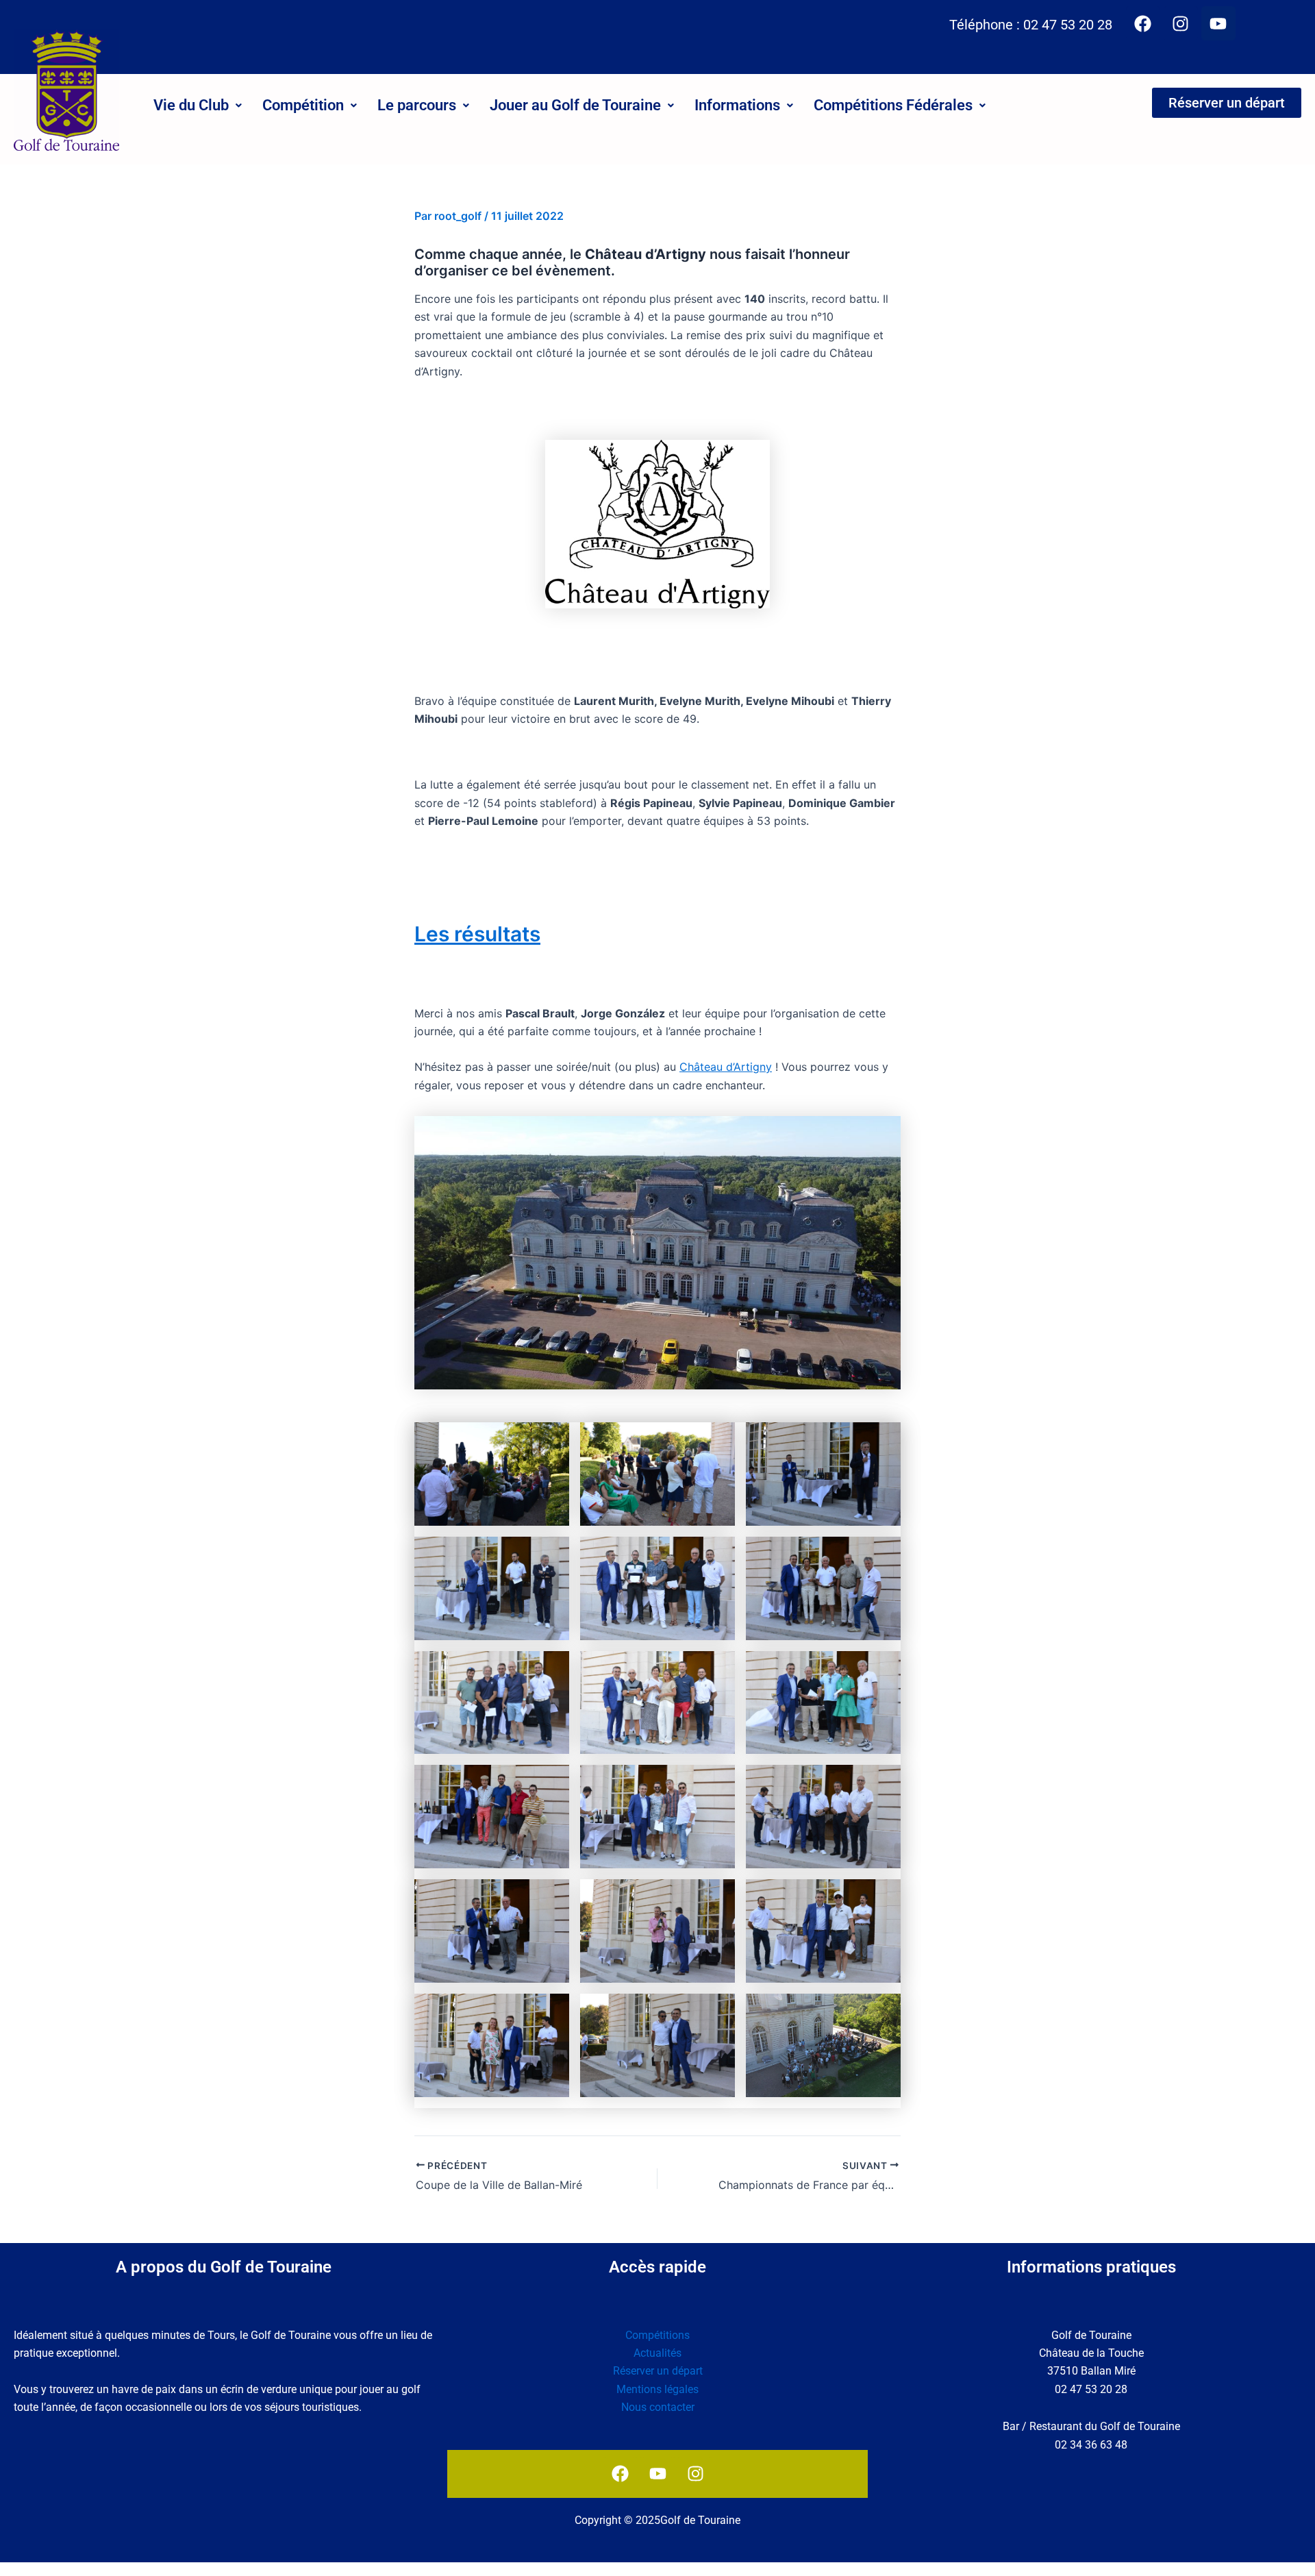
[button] (198, 106)
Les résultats (477, 934)
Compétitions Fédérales (893, 105)
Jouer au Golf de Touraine (575, 105)
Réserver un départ (658, 2371)
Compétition (303, 105)
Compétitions (657, 2335)
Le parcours (417, 105)
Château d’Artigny (726, 1067)
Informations (737, 105)
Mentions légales (657, 2389)
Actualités (657, 2353)
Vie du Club (191, 105)
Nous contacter (658, 2407)
